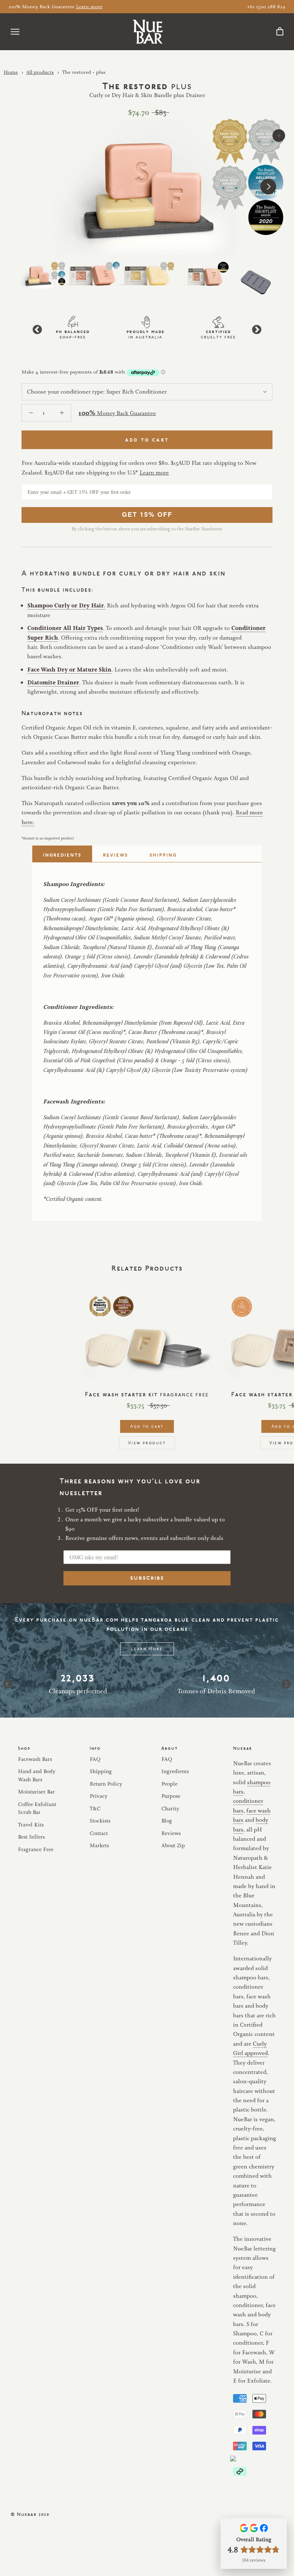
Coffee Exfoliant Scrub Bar (37, 1808)
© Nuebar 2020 (30, 2514)
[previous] (26, 187)
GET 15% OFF (147, 514)
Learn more (89, 6)
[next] (268, 187)
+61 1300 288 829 (266, 6)
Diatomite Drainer (53, 682)
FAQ (95, 1759)
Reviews (115, 854)
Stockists (100, 1821)
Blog (167, 1821)
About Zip (173, 1845)
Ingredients (62, 854)
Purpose (171, 1796)
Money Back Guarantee (117, 413)
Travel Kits (31, 1824)
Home (11, 72)
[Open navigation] (15, 32)
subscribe (147, 1578)
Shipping (163, 854)
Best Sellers (31, 1837)
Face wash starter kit (147, 1393)
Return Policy (106, 1784)
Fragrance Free (36, 1849)
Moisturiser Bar (36, 1792)
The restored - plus (84, 72)
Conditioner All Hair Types (65, 628)
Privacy (99, 1796)
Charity (170, 1808)
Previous (37, 330)
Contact (99, 1833)
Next (257, 330)
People (169, 1784)
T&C (95, 1808)
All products (40, 72)
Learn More (147, 1648)
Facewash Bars (35, 1759)
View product (147, 1442)
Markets (99, 1845)
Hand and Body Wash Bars (37, 1775)
